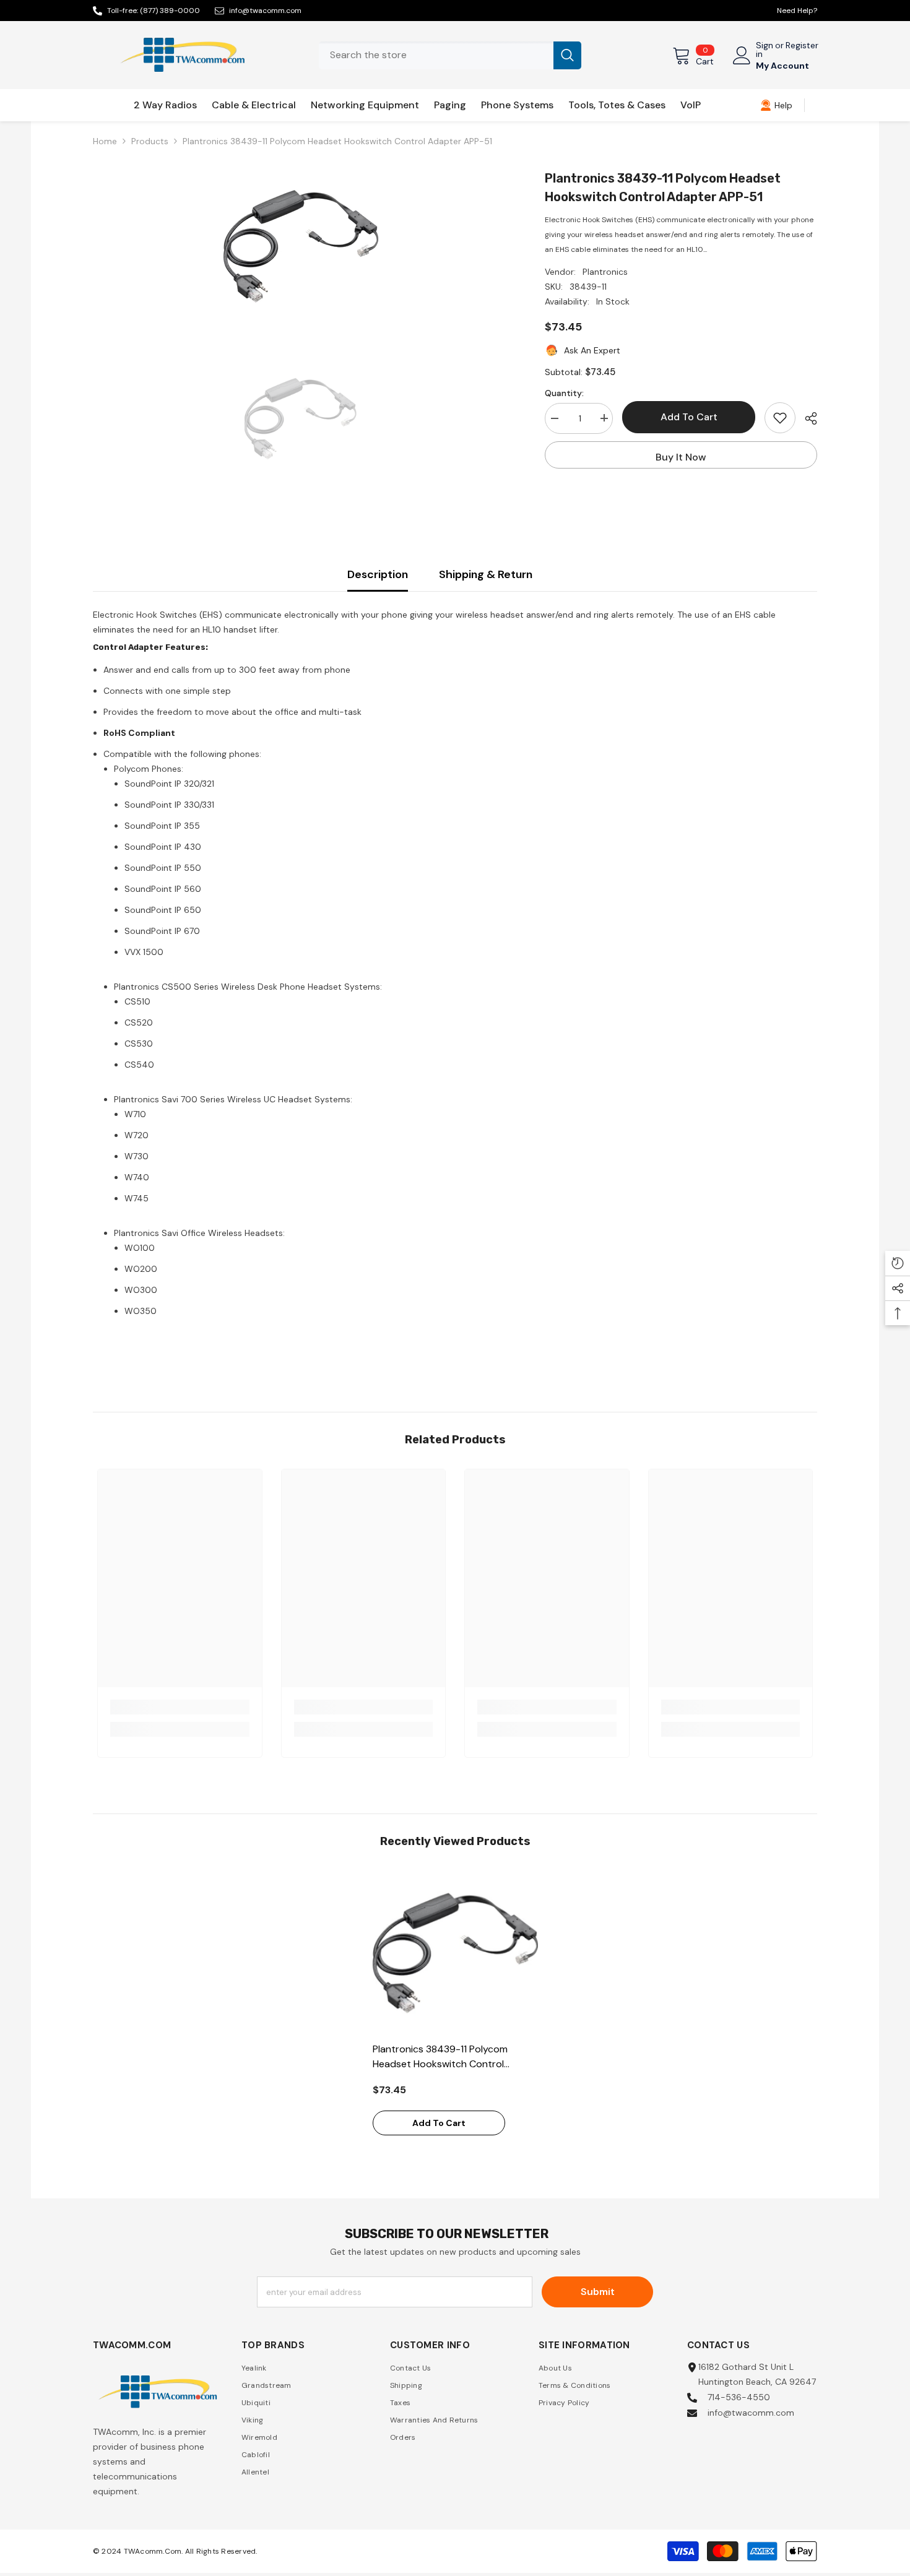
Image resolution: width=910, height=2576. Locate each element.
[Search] (450, 55)
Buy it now (681, 457)
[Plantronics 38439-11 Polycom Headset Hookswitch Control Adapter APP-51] (455, 1953)
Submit (598, 2292)
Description (378, 574)
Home (105, 141)
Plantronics (605, 272)
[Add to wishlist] (780, 418)
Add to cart (689, 417)
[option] (301, 246)
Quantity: (564, 392)
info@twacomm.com (265, 11)
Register (802, 46)
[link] (776, 105)
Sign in (765, 50)
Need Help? (797, 11)
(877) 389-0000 (170, 11)
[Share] (806, 418)
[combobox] (436, 55)
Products (150, 141)
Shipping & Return (486, 574)
